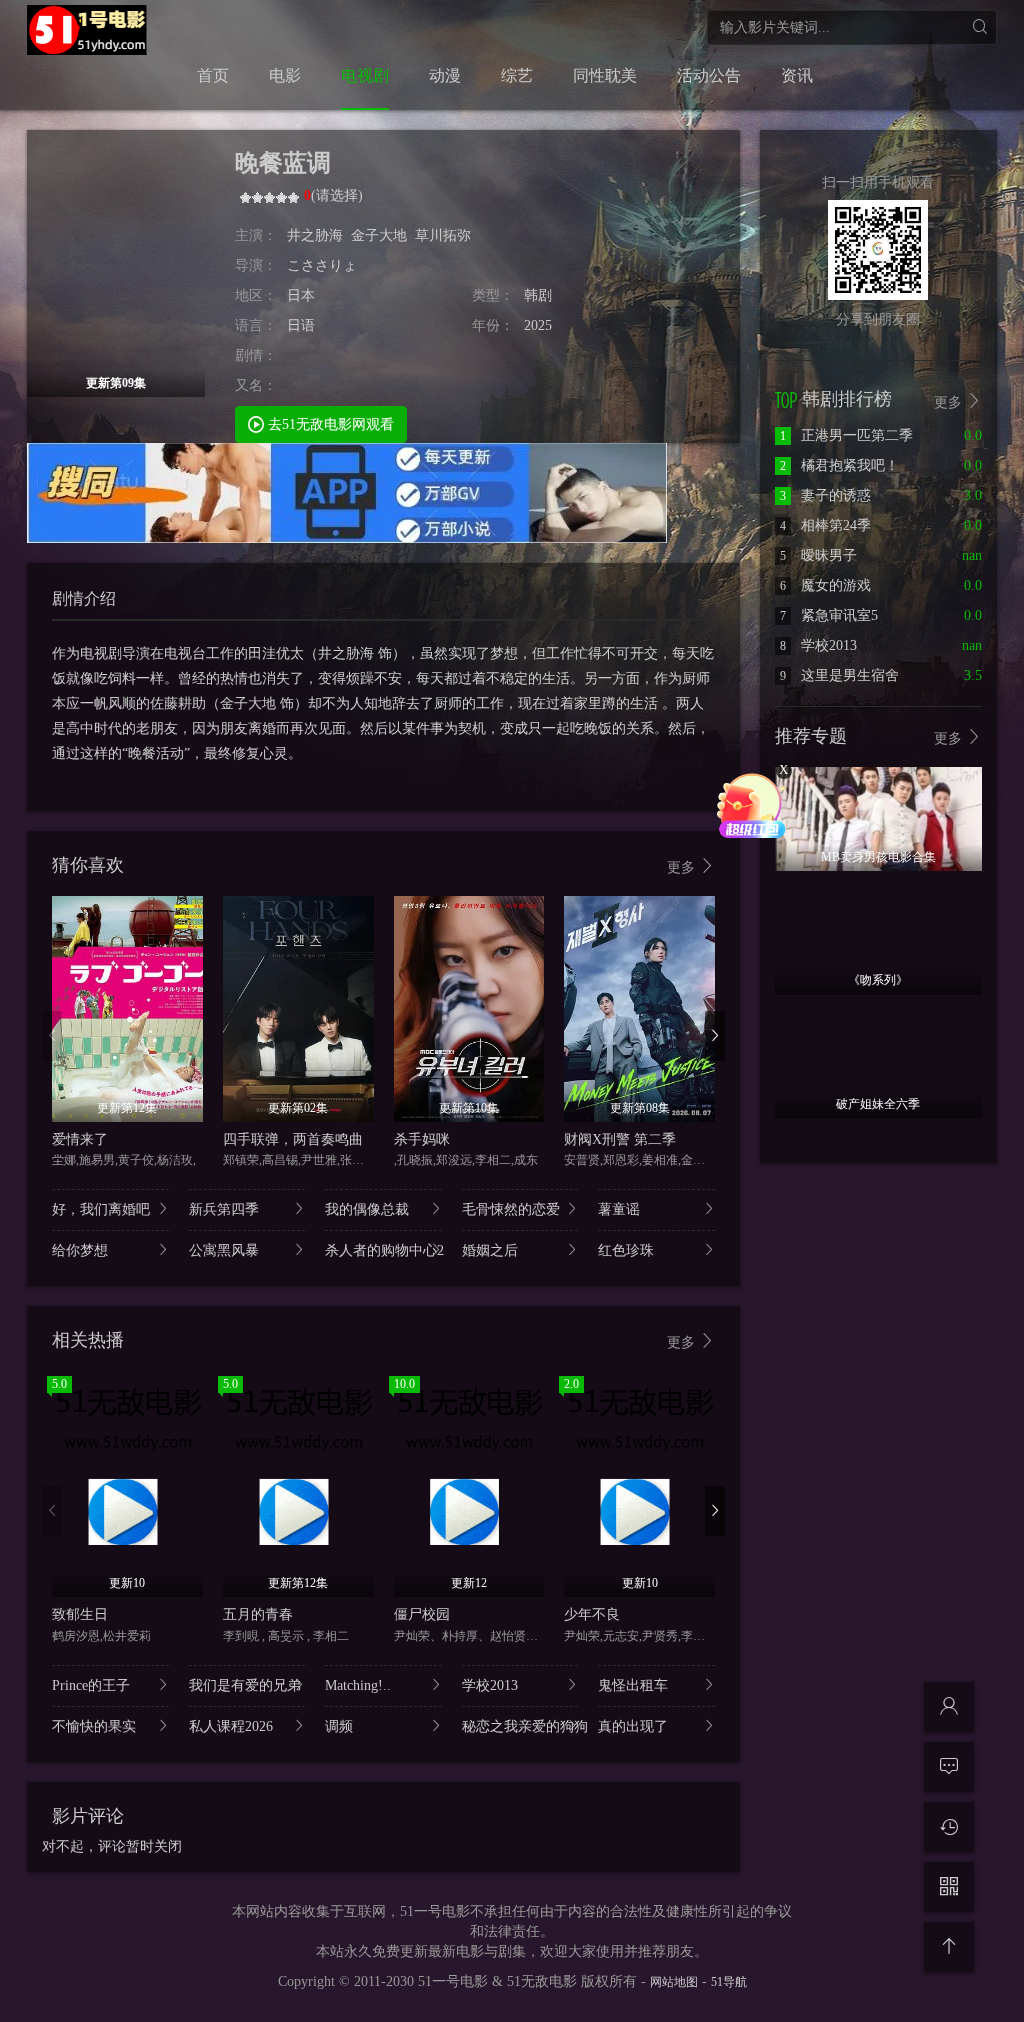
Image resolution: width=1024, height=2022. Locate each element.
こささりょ (322, 265)
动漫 (445, 75)
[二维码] (949, 1887)
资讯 (797, 75)
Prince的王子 (91, 1685)
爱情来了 (80, 1139)
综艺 (517, 75)
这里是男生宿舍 (839, 675)
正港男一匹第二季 (846, 435)
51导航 (729, 1982)
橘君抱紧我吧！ (839, 465)
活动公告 (709, 75)
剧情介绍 (84, 598)
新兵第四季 (224, 1209)
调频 (339, 1726)
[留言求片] (949, 1767)
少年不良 (592, 1614)
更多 (683, 867)
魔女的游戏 (825, 585)
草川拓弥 (443, 235)
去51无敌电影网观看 (329, 424)
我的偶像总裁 (367, 1209)
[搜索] (979, 27)
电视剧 (365, 75)
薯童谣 (619, 1209)
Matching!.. (358, 1685)
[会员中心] (949, 1707)
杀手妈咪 (422, 1139)
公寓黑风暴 (224, 1250)
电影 (285, 75)
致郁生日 (80, 1614)
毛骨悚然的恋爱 (511, 1209)
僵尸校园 (422, 1614)
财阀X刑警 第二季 (620, 1139)
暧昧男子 (818, 555)
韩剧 (538, 295)
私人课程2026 (231, 1726)
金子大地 (379, 235)
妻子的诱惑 (825, 495)
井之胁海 (315, 235)
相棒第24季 (825, 525)
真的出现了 (633, 1726)
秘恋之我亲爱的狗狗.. (520, 1726)
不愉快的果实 (94, 1726)
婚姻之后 (490, 1250)
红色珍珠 (626, 1250)
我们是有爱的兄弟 (245, 1685)
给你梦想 (80, 1250)
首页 (213, 75)
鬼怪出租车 (633, 1685)
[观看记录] (949, 1827)
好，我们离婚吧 (101, 1209)
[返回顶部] (949, 1947)
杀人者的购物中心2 (383, 1250)
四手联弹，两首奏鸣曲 (293, 1139)
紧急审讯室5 (829, 615)
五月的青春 (258, 1614)
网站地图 (674, 1982)
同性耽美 (605, 75)
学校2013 (490, 1685)
